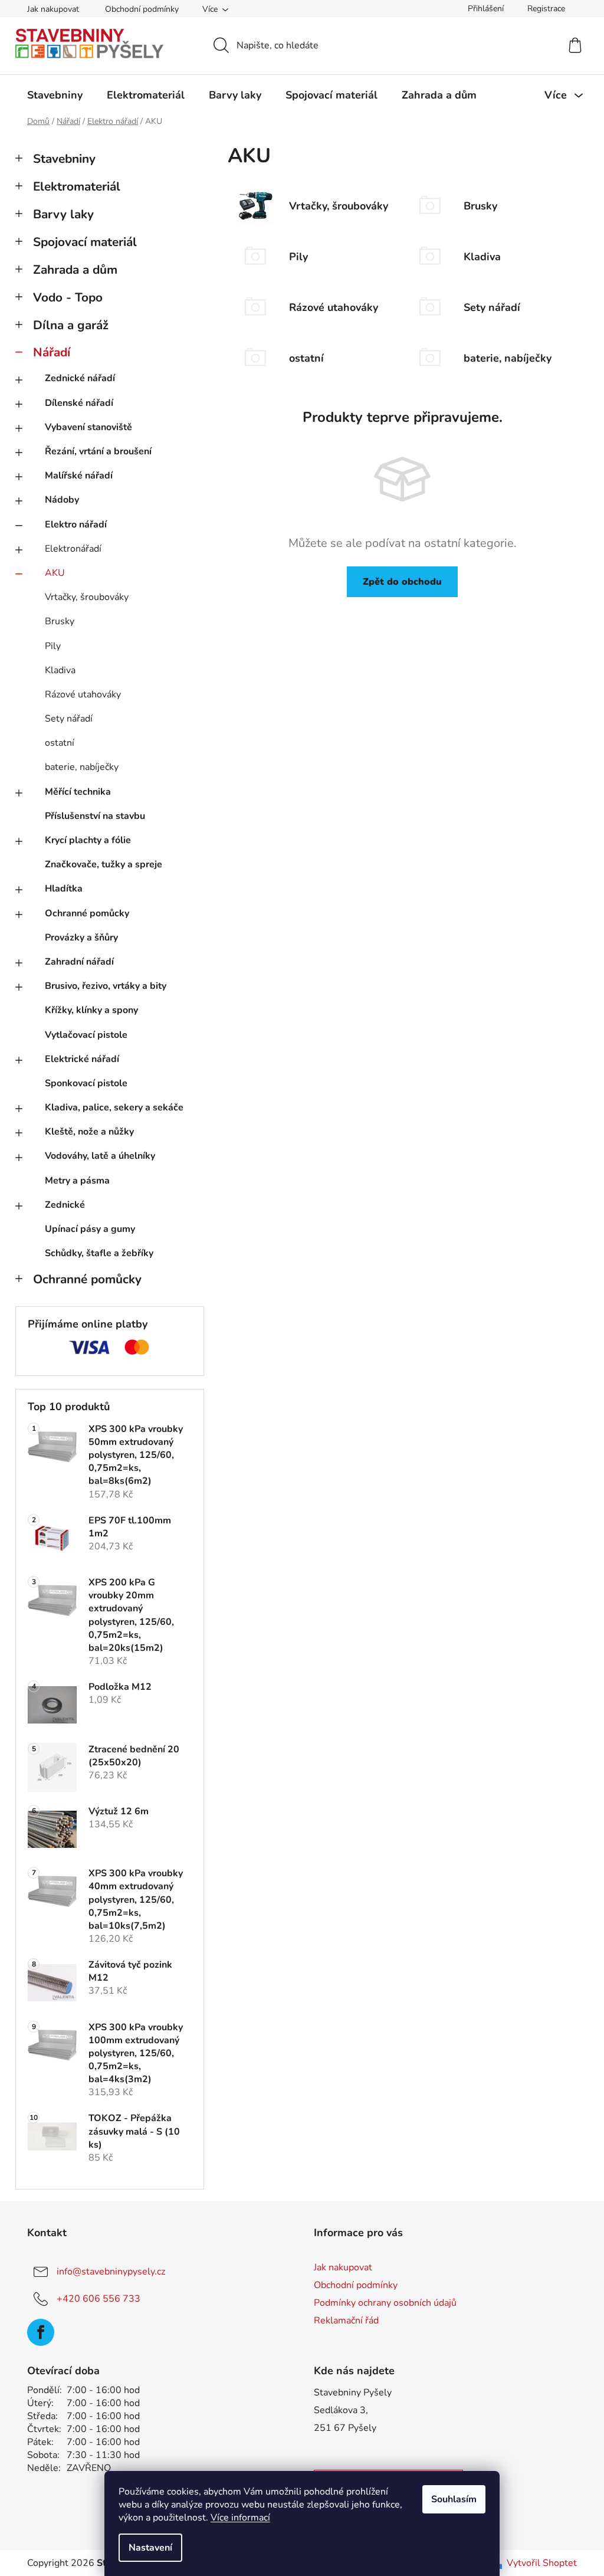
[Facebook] (41, 2332)
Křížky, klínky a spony (91, 1010)
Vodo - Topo (68, 297)
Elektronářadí (73, 549)
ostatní (60, 743)
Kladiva (60, 670)
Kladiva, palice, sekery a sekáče (114, 1107)
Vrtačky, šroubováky (87, 597)
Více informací (240, 2518)
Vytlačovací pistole (86, 1035)
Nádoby (62, 500)
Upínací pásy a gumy (90, 1229)
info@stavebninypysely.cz (111, 2272)
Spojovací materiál (85, 242)
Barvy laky (63, 214)
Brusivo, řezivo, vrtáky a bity (106, 986)
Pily (53, 646)
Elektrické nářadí (82, 1059)
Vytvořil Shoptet (542, 2563)
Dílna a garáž (71, 325)
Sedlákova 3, (341, 2410)
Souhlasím (454, 2499)
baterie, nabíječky (82, 767)
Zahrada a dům (75, 270)
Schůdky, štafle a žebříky (99, 1253)
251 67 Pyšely (345, 2428)
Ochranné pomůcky (87, 913)
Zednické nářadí (80, 378)
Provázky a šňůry (81, 938)
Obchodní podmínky (142, 9)
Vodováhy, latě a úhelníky (100, 1156)
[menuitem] (55, 95)
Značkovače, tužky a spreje (104, 864)
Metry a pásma (77, 1181)
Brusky (60, 621)
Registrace (546, 9)
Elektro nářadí (76, 525)
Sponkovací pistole (86, 1083)
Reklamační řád (346, 2321)
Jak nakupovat (53, 9)
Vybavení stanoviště (88, 427)
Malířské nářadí (79, 476)
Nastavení (150, 2548)
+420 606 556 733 (99, 2299)
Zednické (65, 1205)
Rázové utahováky (83, 694)
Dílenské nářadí (79, 403)
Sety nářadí (69, 719)
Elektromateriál (77, 186)
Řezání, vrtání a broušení (98, 451)
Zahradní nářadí (79, 962)
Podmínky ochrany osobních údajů (385, 2303)
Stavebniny (64, 159)
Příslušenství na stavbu (95, 816)
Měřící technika (78, 792)
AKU (55, 573)
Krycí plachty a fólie (88, 840)
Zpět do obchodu (402, 582)
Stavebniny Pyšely (353, 2393)
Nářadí (52, 352)
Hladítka (64, 889)
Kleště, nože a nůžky (89, 1132)
